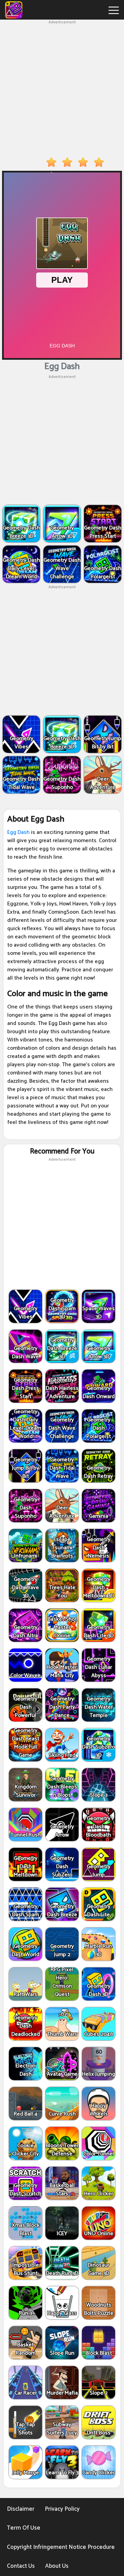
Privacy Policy (62, 2509)
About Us (57, 2566)
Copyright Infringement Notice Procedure (61, 2547)
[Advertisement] (62, 87)
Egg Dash (18, 832)
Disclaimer (21, 2509)
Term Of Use (24, 2528)
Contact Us (21, 2566)
